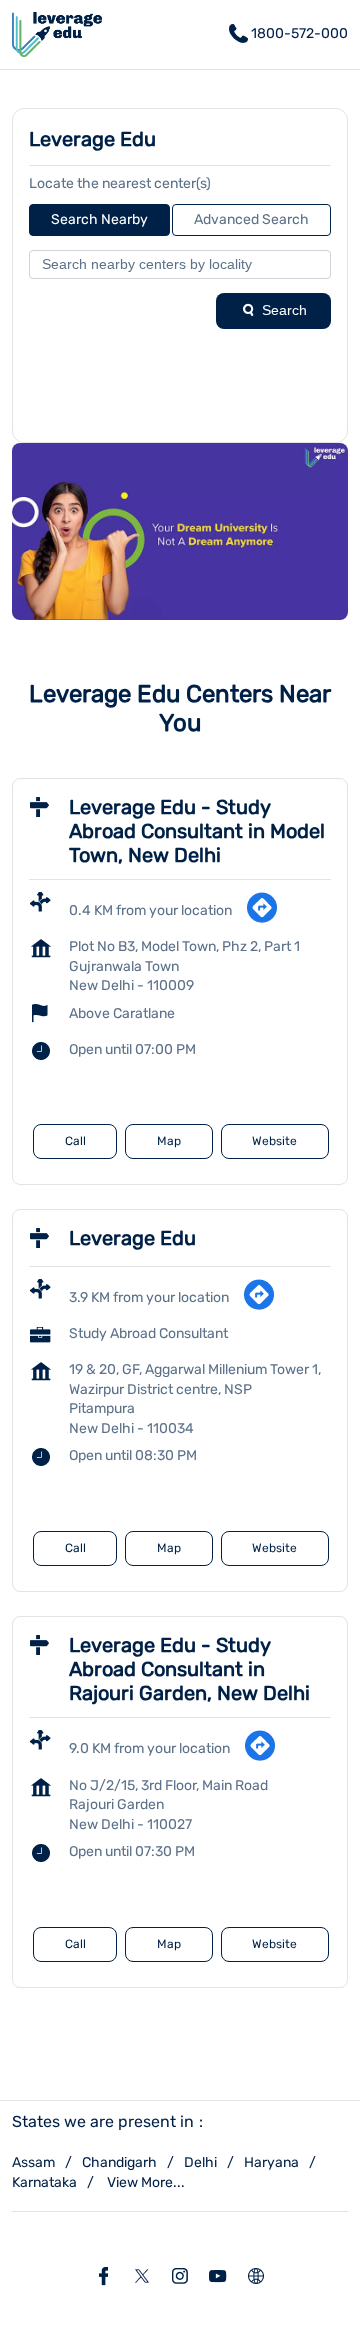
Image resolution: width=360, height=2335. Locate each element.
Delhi (200, 2162)
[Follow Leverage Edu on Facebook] (104, 2278)
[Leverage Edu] (57, 34)
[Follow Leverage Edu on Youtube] (218, 2278)
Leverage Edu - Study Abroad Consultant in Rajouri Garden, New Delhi (189, 1669)
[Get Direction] (262, 919)
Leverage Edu (132, 1238)
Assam (33, 2162)
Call (75, 1141)
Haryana (271, 2162)
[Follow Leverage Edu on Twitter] (142, 2278)
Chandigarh (119, 2162)
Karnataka (44, 2182)
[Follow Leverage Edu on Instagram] (180, 2278)
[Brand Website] (256, 2278)
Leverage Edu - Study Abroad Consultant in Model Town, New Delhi (197, 831)
